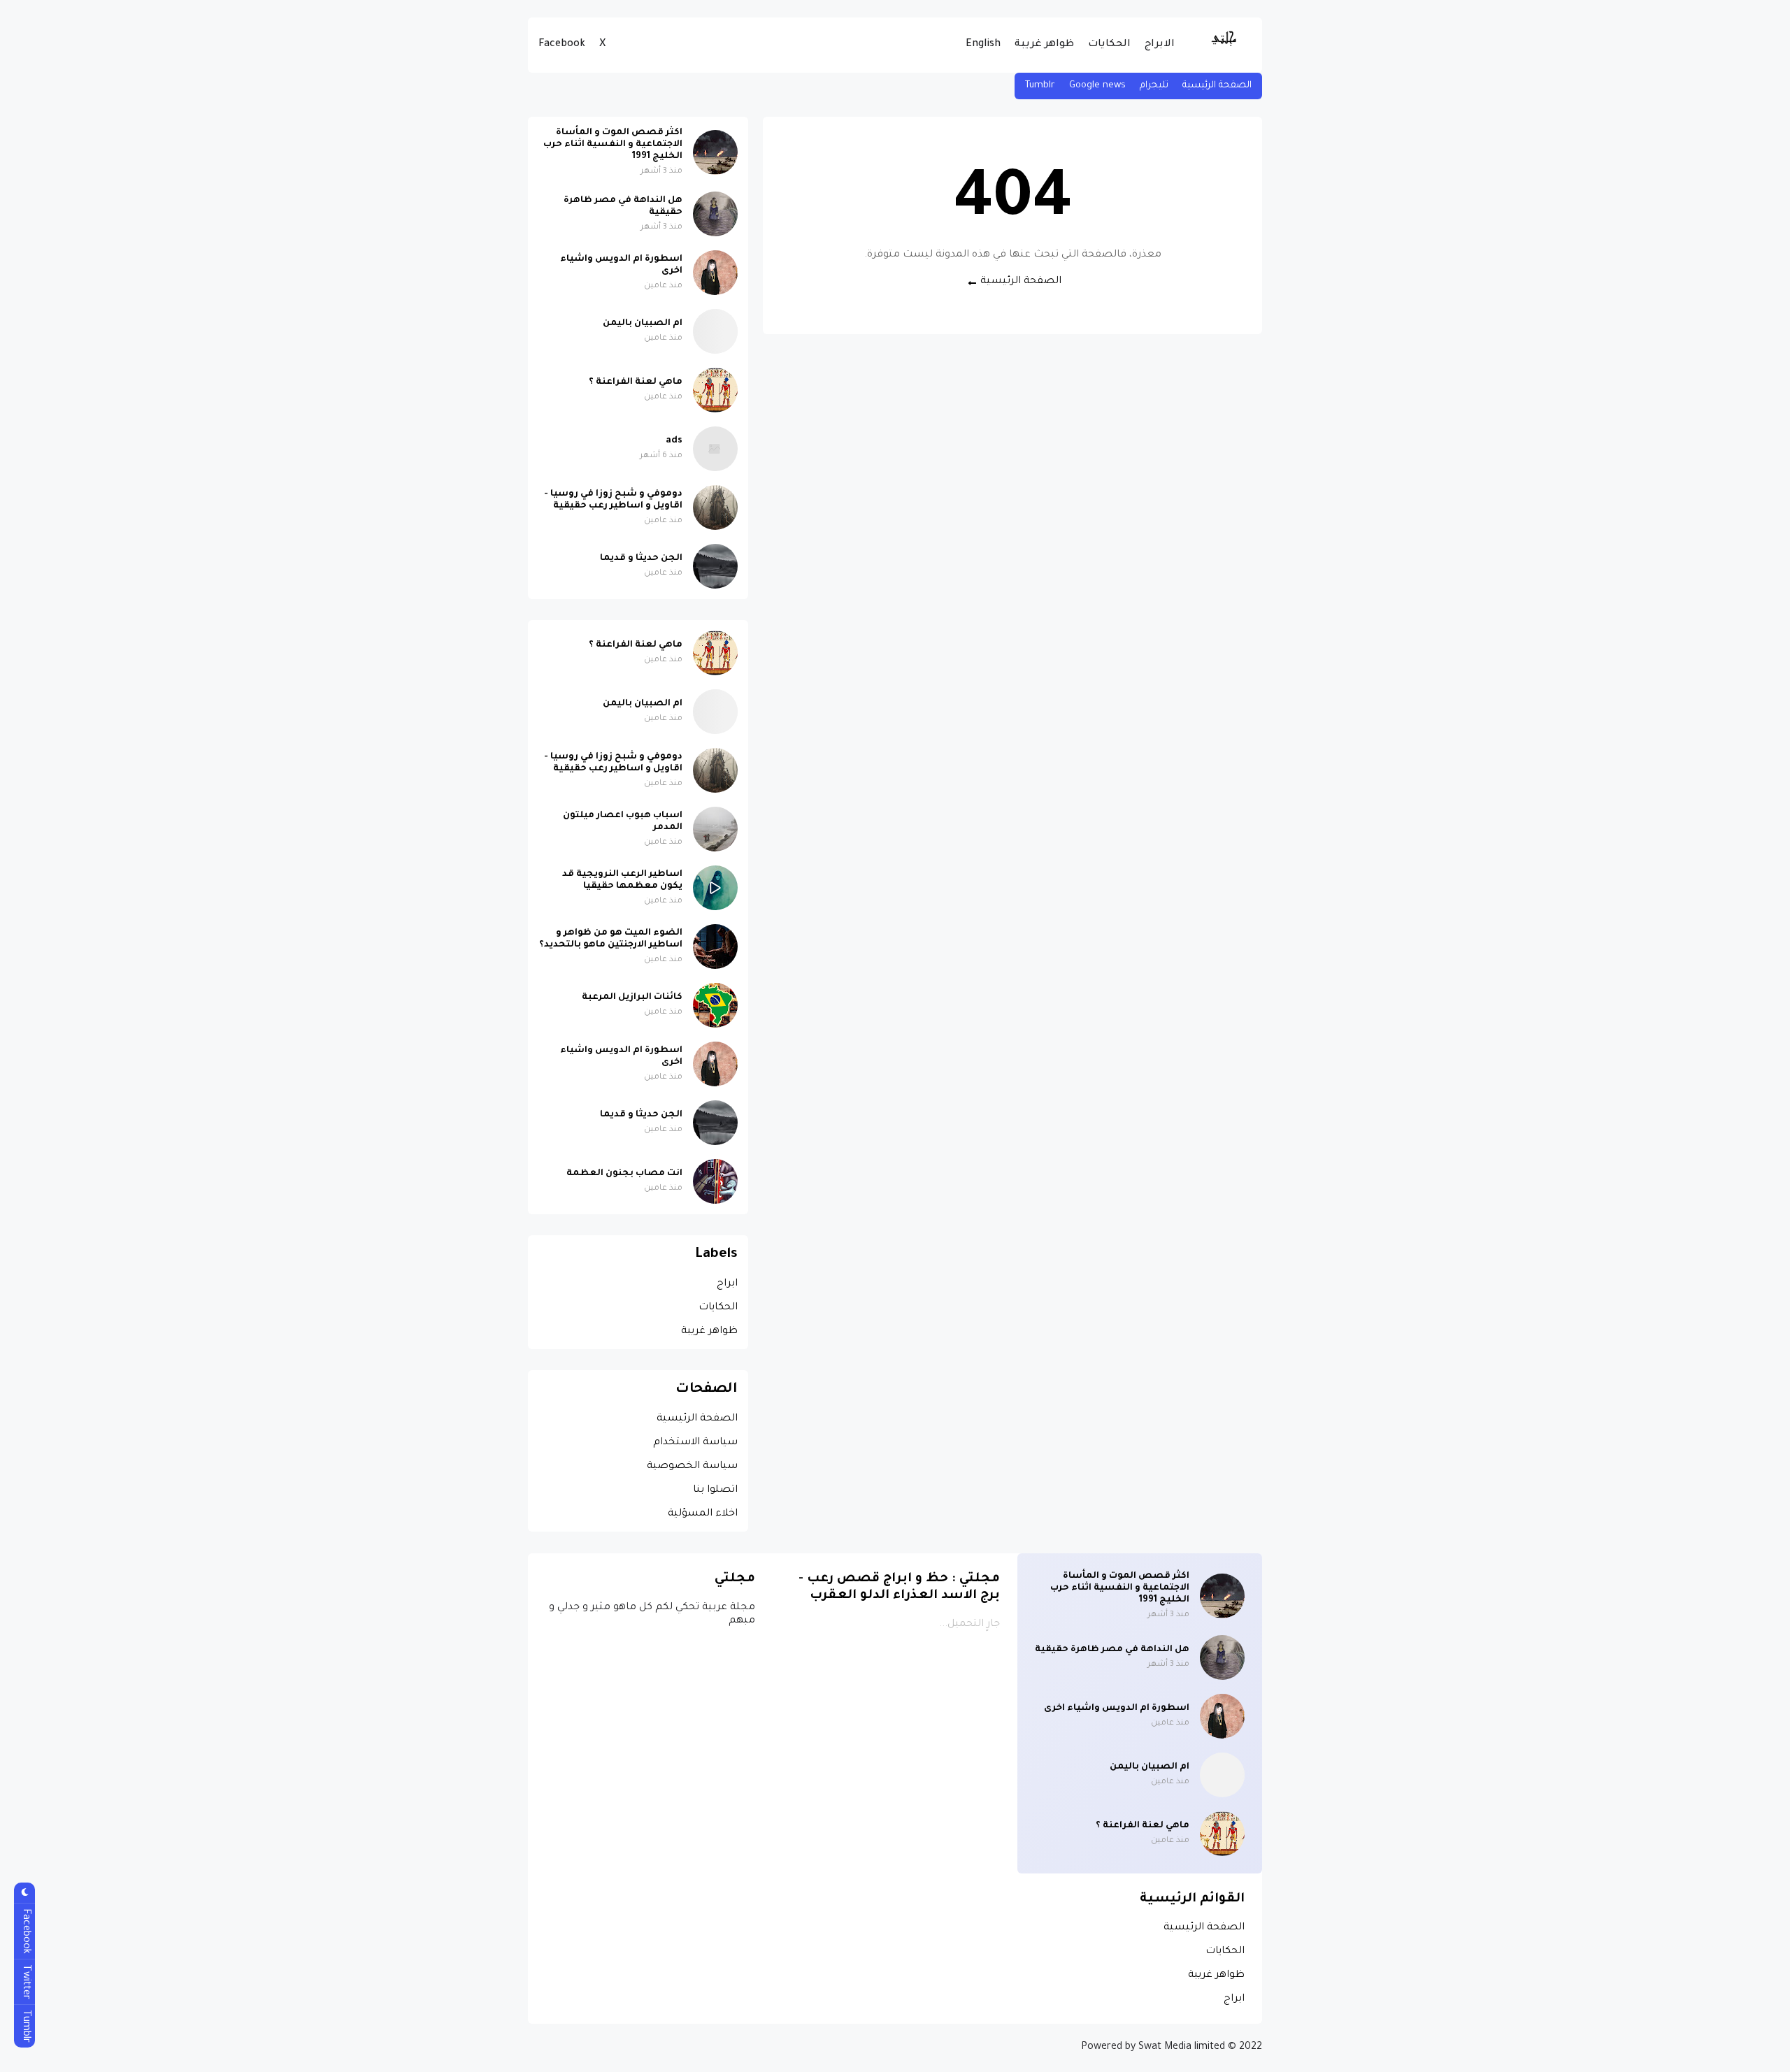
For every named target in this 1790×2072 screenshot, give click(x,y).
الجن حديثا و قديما (641, 559)
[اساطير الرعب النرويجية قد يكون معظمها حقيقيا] (715, 888)
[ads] (715, 449)
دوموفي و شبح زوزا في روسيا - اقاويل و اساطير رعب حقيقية (613, 500)
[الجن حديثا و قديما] (715, 566)
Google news (1097, 86)
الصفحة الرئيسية (1217, 86)
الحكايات (1109, 45)
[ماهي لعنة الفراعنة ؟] (715, 390)
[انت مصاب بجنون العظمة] (715, 1181)
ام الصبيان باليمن (643, 324)
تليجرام (1154, 86)
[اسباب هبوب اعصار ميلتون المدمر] (715, 829)
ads (674, 441)
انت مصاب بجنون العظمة (624, 1174)
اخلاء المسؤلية (703, 1514)
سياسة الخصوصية (692, 1467)
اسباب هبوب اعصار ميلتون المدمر (623, 822)
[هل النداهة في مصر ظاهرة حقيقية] (715, 214)
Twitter (25, 1982)
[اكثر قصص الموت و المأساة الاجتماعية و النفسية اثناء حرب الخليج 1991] (715, 152)
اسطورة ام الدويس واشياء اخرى (621, 265)
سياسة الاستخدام (695, 1443)
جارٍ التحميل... (969, 1625)
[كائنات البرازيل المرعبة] (715, 1005)
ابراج (727, 1284)
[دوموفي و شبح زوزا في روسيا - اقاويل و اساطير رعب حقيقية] (715, 508)
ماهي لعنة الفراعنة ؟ (636, 382)
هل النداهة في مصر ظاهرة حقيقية (623, 207)
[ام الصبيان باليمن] (715, 331)
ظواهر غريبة (1044, 45)
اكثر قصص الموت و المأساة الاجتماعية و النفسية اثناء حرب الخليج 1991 (613, 145)
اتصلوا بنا (715, 1490)
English (983, 45)
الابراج (1160, 45)
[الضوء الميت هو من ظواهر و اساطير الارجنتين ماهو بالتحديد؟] (715, 947)
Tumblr (1040, 86)
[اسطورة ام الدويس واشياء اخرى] (715, 273)
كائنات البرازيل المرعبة (632, 998)
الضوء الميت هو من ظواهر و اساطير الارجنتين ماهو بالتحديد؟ (611, 939)
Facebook (562, 45)
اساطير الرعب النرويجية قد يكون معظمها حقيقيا (622, 880)
